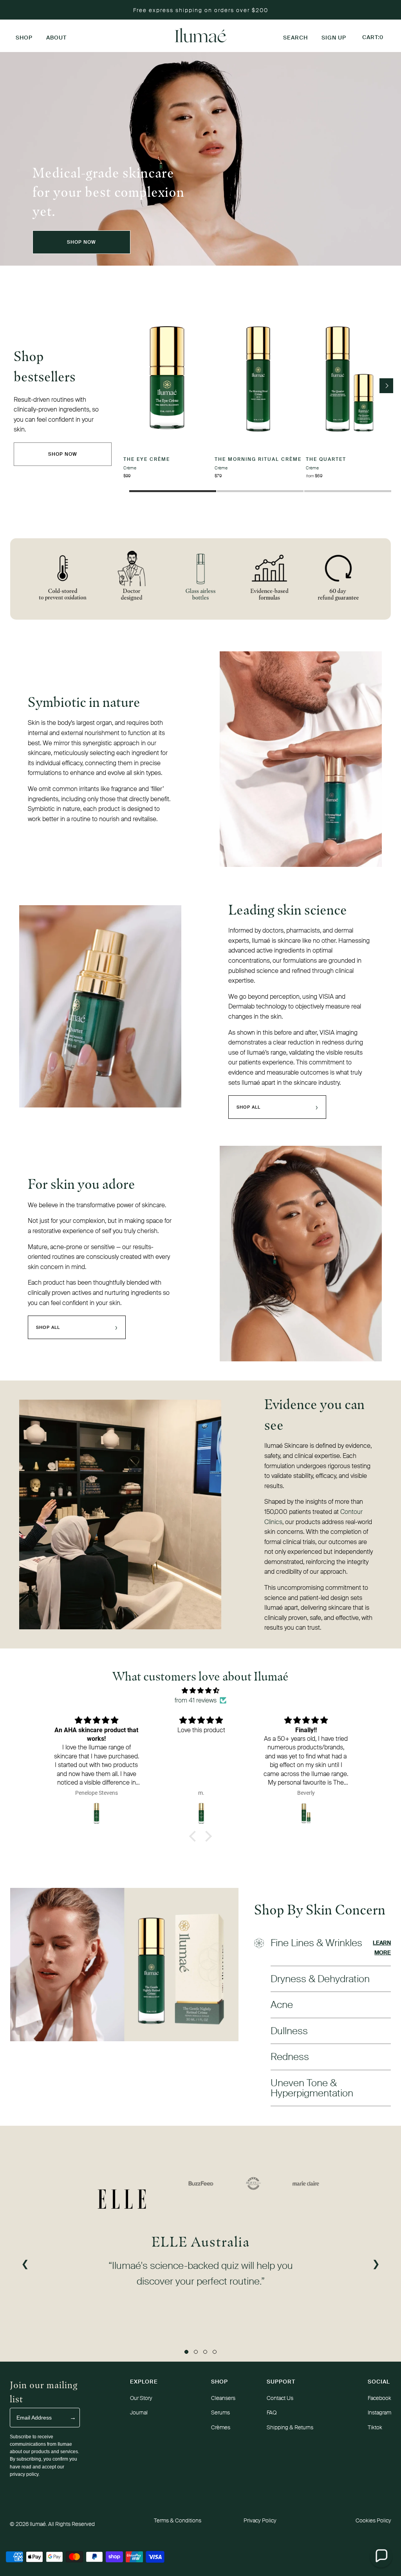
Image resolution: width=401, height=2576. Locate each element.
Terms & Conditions (178, 2520)
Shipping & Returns (290, 2427)
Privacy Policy (260, 2520)
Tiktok (375, 2427)
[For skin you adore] (301, 1254)
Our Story (141, 2398)
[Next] (386, 386)
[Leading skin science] (100, 1006)
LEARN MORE (382, 1948)
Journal (139, 2412)
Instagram (379, 2412)
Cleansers (223, 2398)
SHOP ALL (277, 1107)
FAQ (272, 2412)
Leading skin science (288, 910)
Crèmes (221, 2427)
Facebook (379, 2398)
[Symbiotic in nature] (301, 759)
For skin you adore (81, 1184)
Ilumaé (38, 2524)
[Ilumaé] (201, 36)
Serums (220, 2412)
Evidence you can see (314, 1414)
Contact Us (280, 2398)
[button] (24, 36)
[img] (200, 1691)
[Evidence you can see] (120, 1515)
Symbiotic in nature (84, 702)
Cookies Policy (373, 2520)
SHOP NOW (81, 242)
